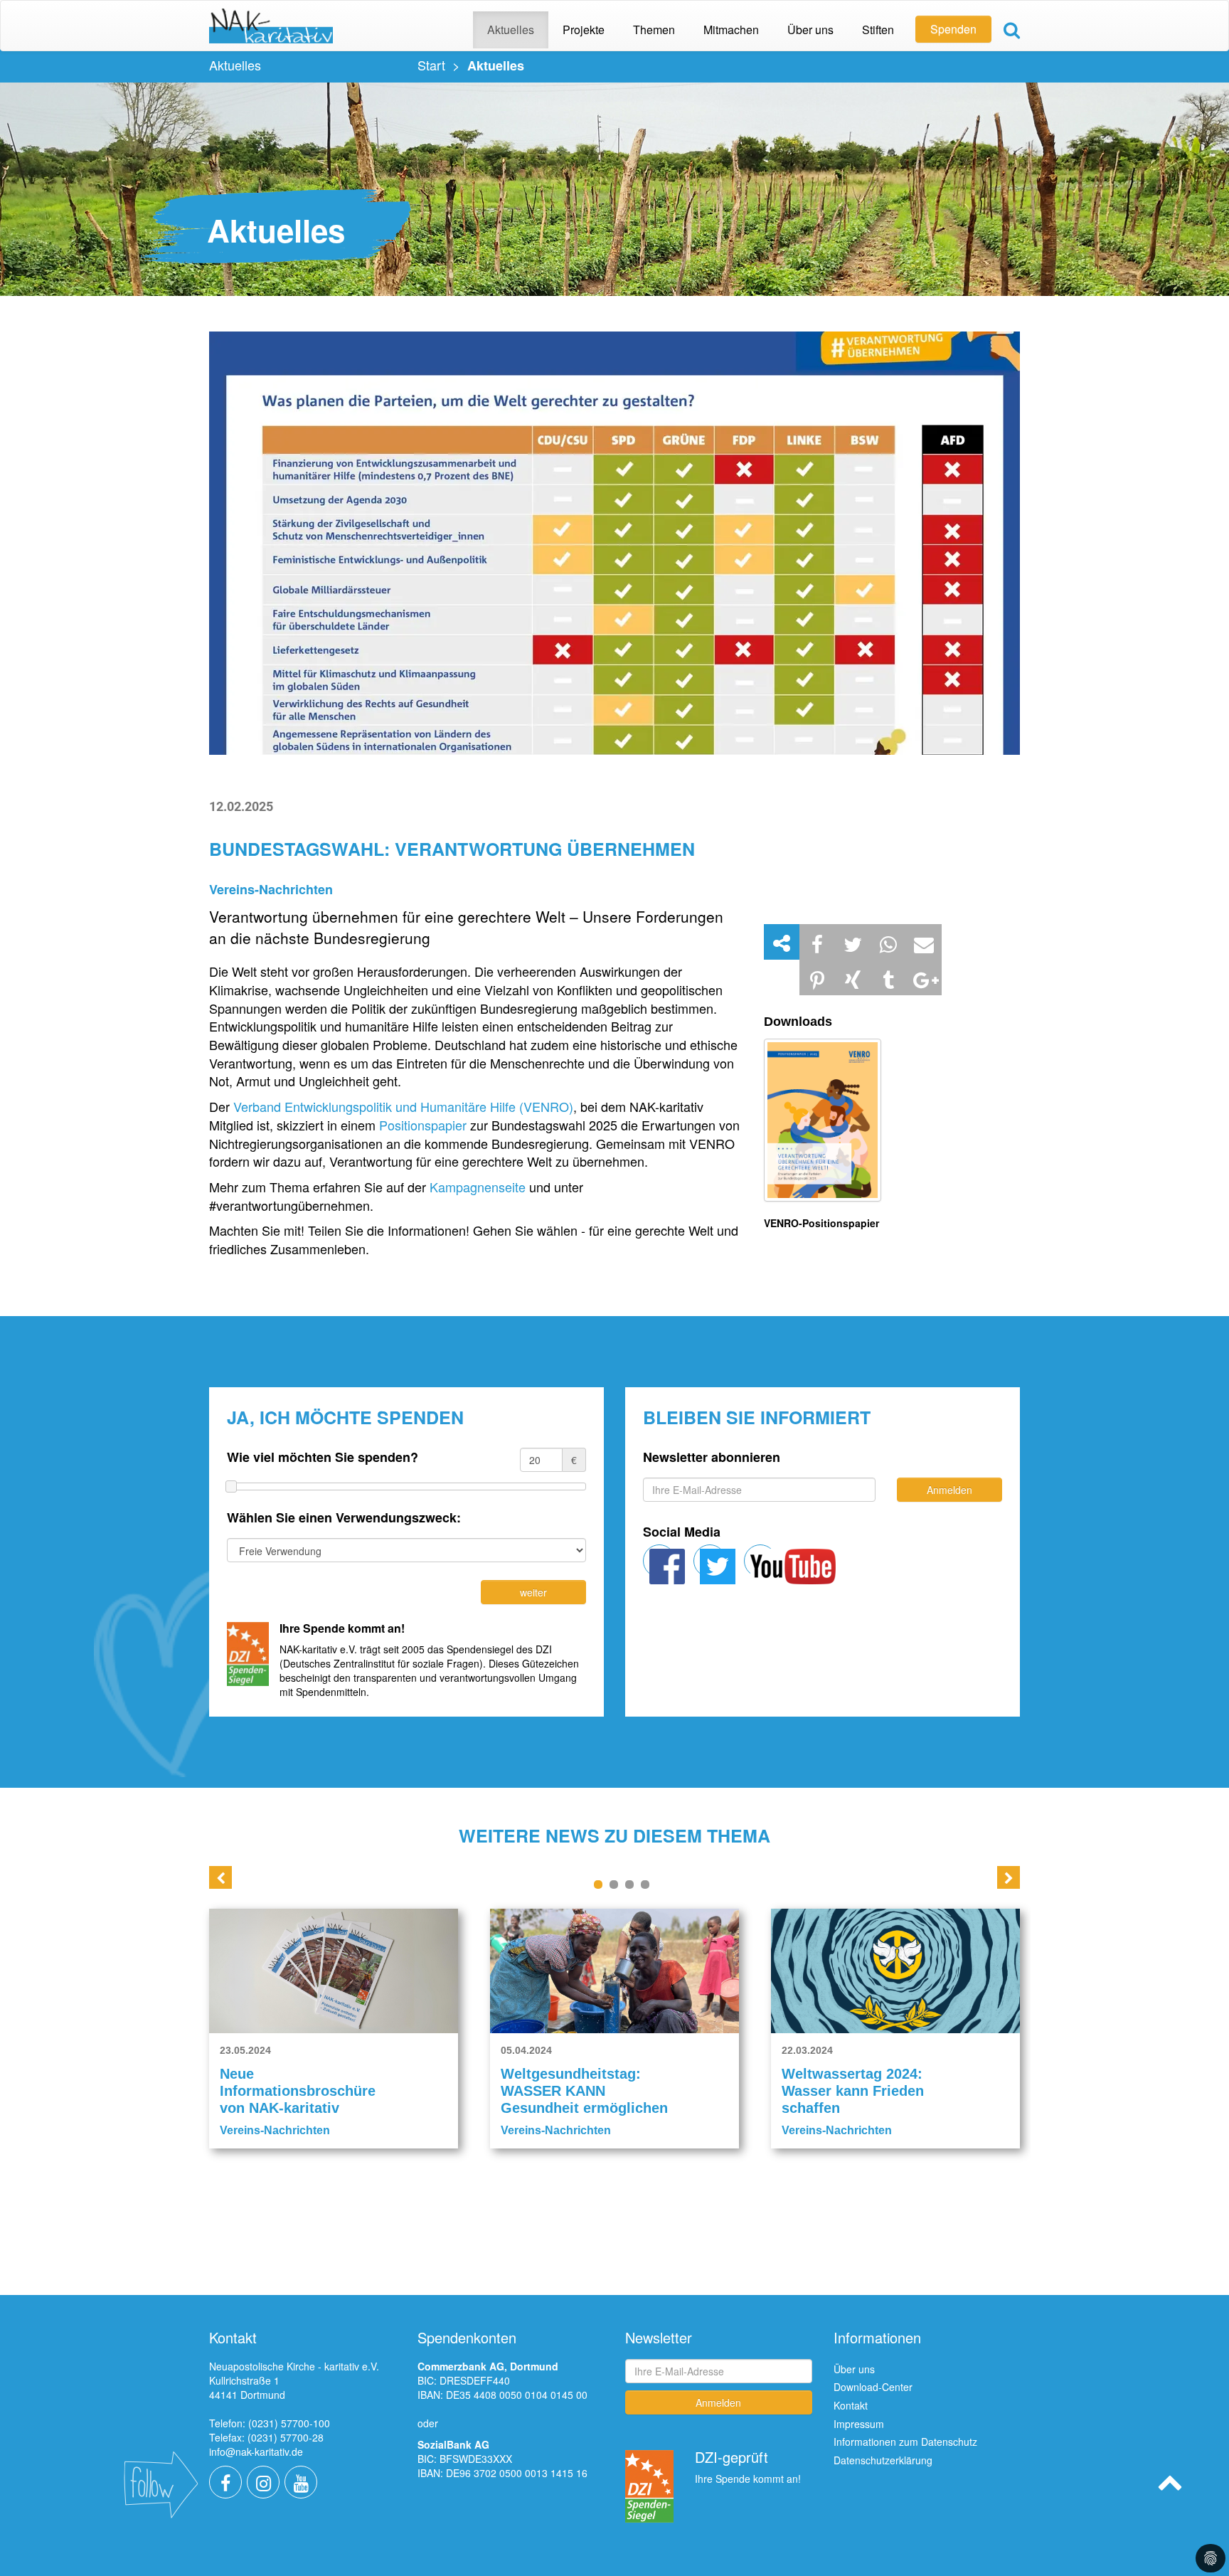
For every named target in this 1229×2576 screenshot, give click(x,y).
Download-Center (873, 2387)
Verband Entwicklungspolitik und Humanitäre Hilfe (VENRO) (403, 1106)
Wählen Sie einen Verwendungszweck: (344, 1518)
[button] (817, 942)
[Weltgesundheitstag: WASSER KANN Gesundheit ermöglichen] (614, 1971)
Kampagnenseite (479, 1187)
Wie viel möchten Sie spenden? (323, 1457)
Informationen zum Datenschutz (905, 2442)
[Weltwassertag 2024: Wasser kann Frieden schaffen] (895, 1971)
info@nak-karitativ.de (256, 2452)
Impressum (859, 2424)
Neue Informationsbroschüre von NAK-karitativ (298, 2091)
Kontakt (851, 2405)
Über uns (854, 2369)
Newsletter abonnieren (712, 1457)
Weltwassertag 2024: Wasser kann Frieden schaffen (853, 2091)
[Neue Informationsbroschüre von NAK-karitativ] (334, 1971)
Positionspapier (425, 1125)
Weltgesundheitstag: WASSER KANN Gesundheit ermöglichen (584, 2091)
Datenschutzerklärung (883, 2460)
